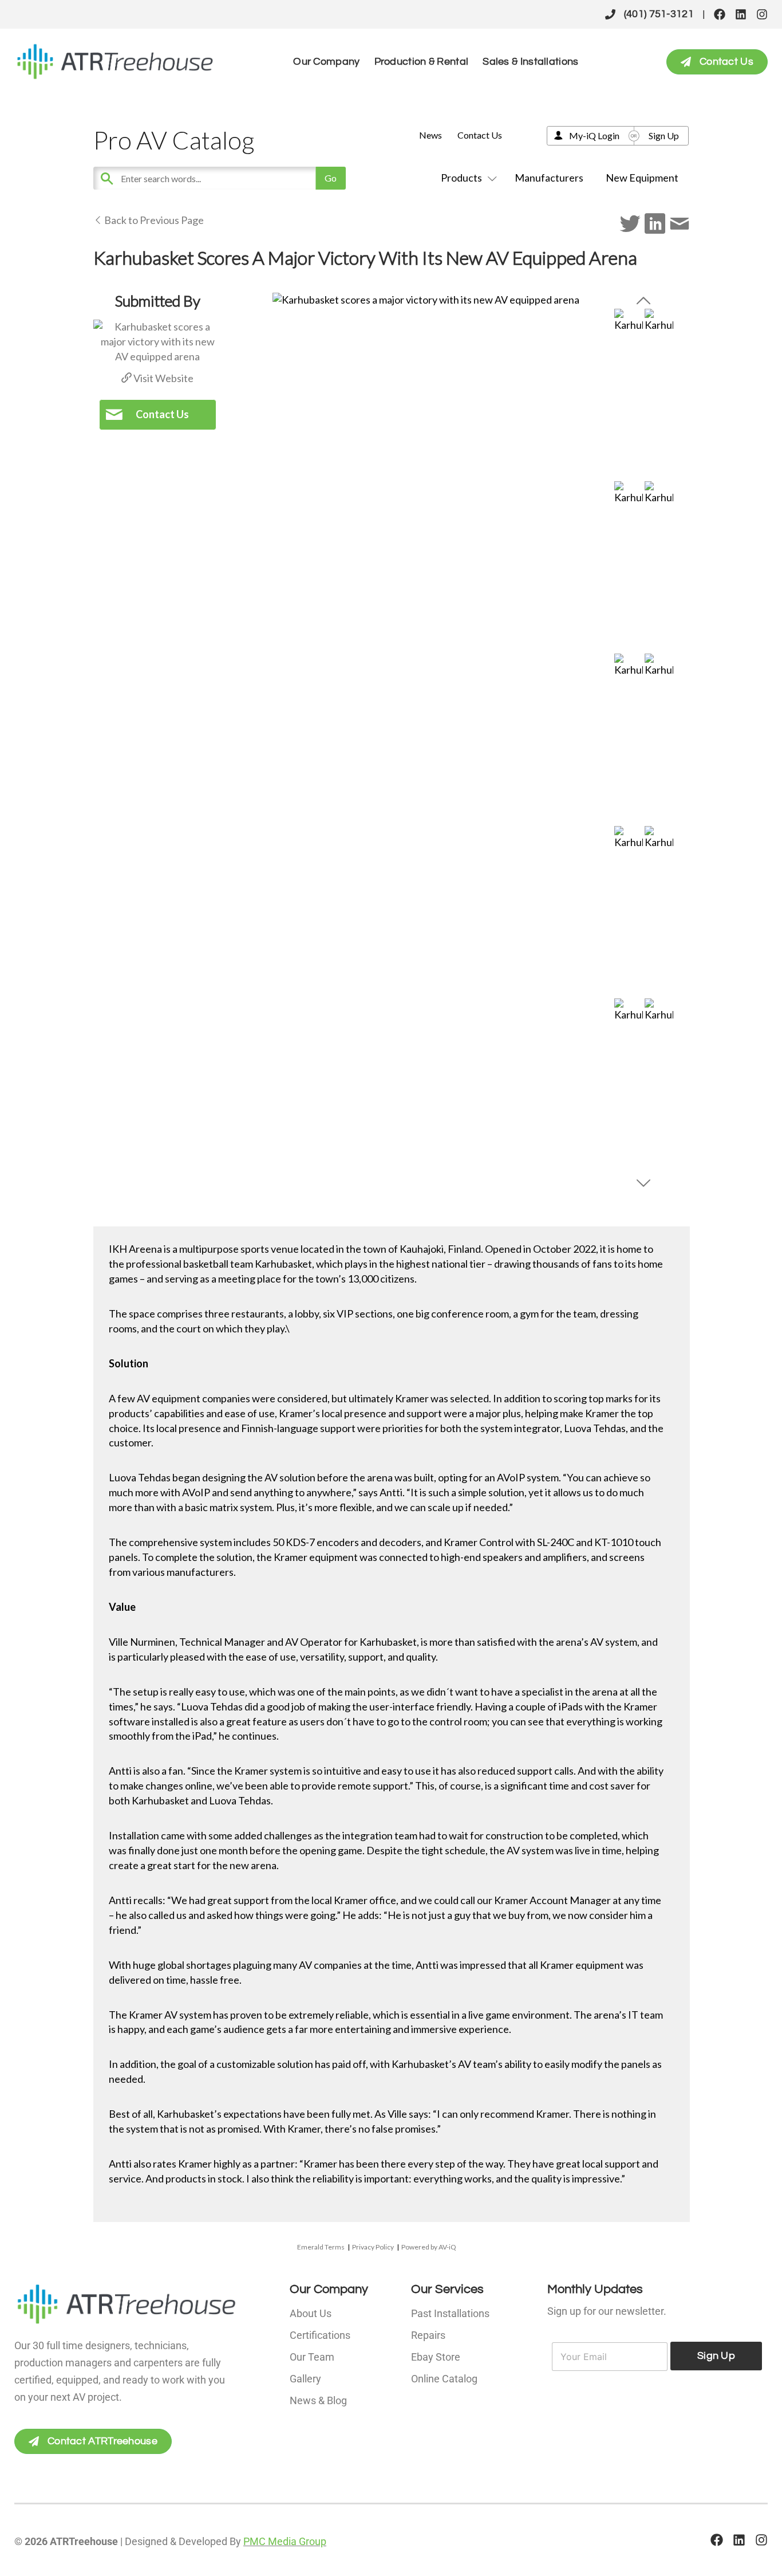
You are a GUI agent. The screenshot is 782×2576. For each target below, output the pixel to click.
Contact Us (480, 135)
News (431, 135)
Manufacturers (549, 178)
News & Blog (318, 2400)
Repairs (428, 2335)
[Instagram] (762, 14)
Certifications (320, 2335)
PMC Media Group (285, 2541)
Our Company (326, 62)
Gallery (305, 2379)
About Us (311, 2313)
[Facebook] (720, 14)
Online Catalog (444, 2379)
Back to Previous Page (153, 220)
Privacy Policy (373, 2247)
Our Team (312, 2357)
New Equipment (642, 178)
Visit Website (163, 378)
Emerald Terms (321, 2247)
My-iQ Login (594, 135)
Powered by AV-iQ (429, 2247)
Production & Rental (422, 62)
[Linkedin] (741, 14)
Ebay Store (436, 2357)
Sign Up (664, 135)
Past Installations (450, 2313)
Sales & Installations (530, 62)
